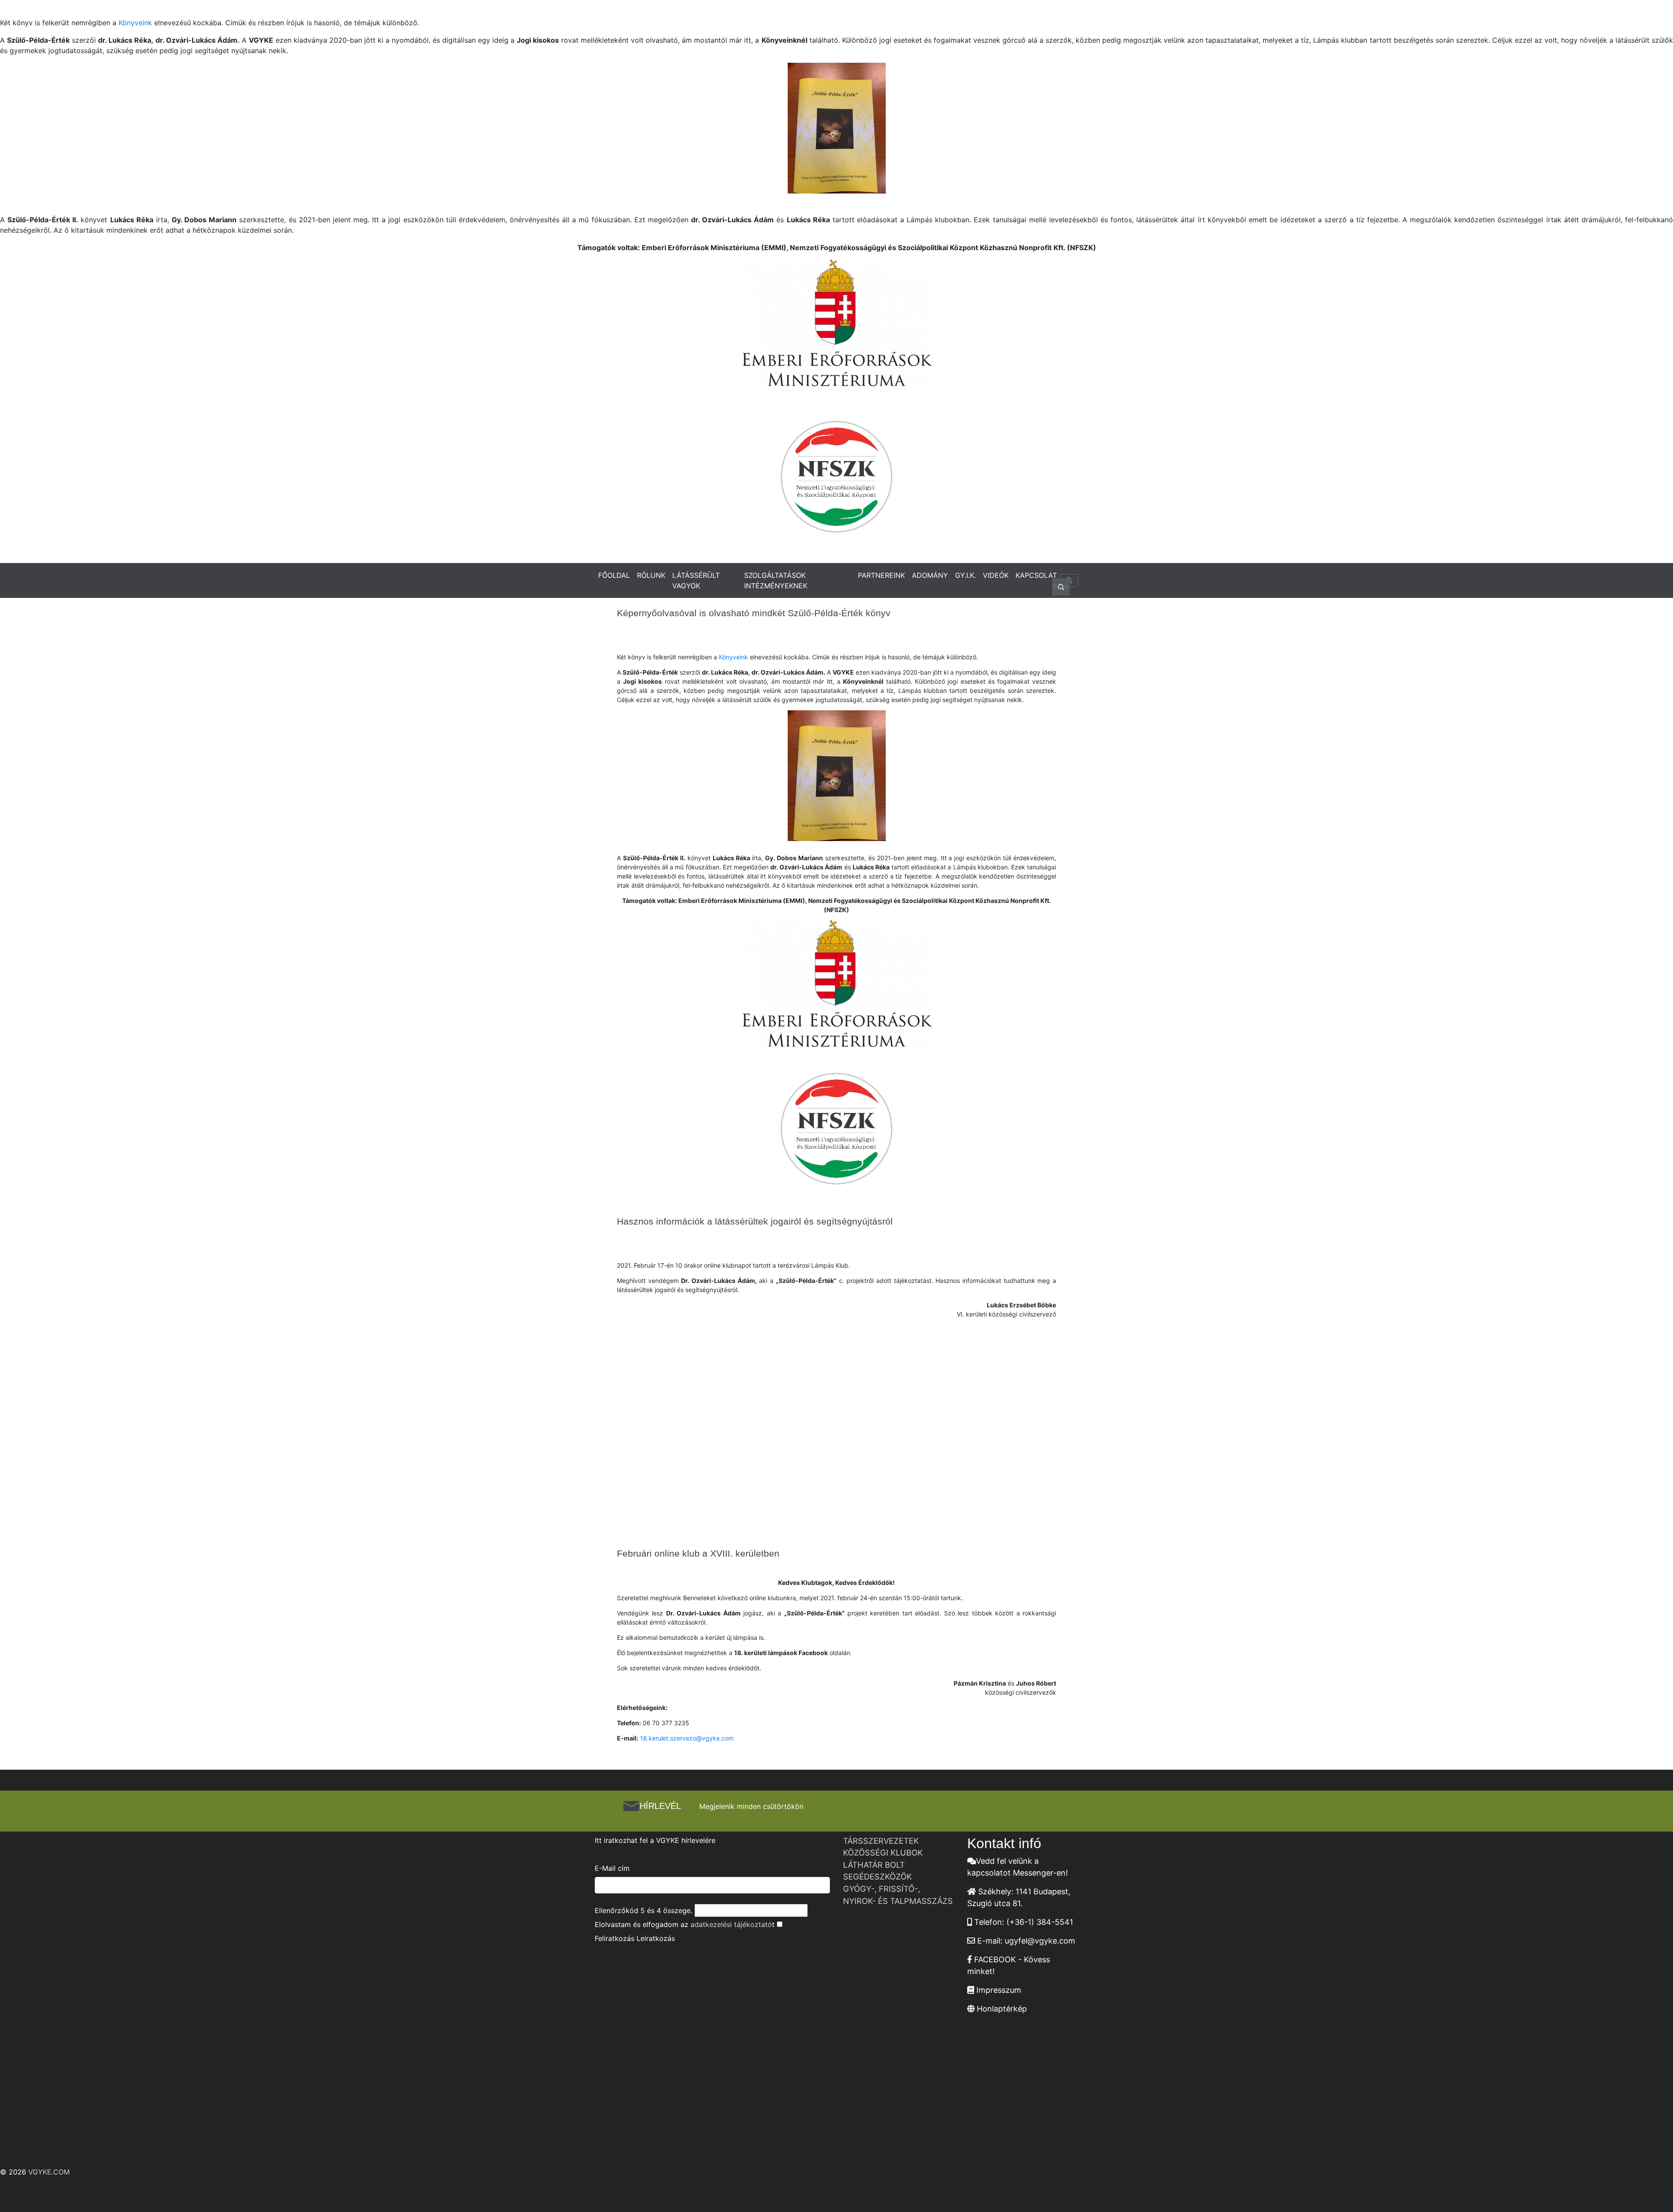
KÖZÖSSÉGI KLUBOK (883, 1852)
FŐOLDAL (614, 575)
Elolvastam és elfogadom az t (685, 1924)
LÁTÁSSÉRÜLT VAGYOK (696, 580)
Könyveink (135, 23)
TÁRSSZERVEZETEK (881, 1841)
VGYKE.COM (49, 2172)
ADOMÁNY (930, 575)
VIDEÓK (996, 575)
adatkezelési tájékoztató (731, 1924)
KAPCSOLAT (1036, 575)
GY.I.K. (965, 575)
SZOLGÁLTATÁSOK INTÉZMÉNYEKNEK (776, 580)
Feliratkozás (615, 1938)
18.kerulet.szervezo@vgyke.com (687, 1738)
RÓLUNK (651, 575)
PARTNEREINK (881, 575)
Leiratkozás (656, 1938)
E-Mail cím (612, 1868)
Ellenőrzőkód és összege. (643, 1910)
